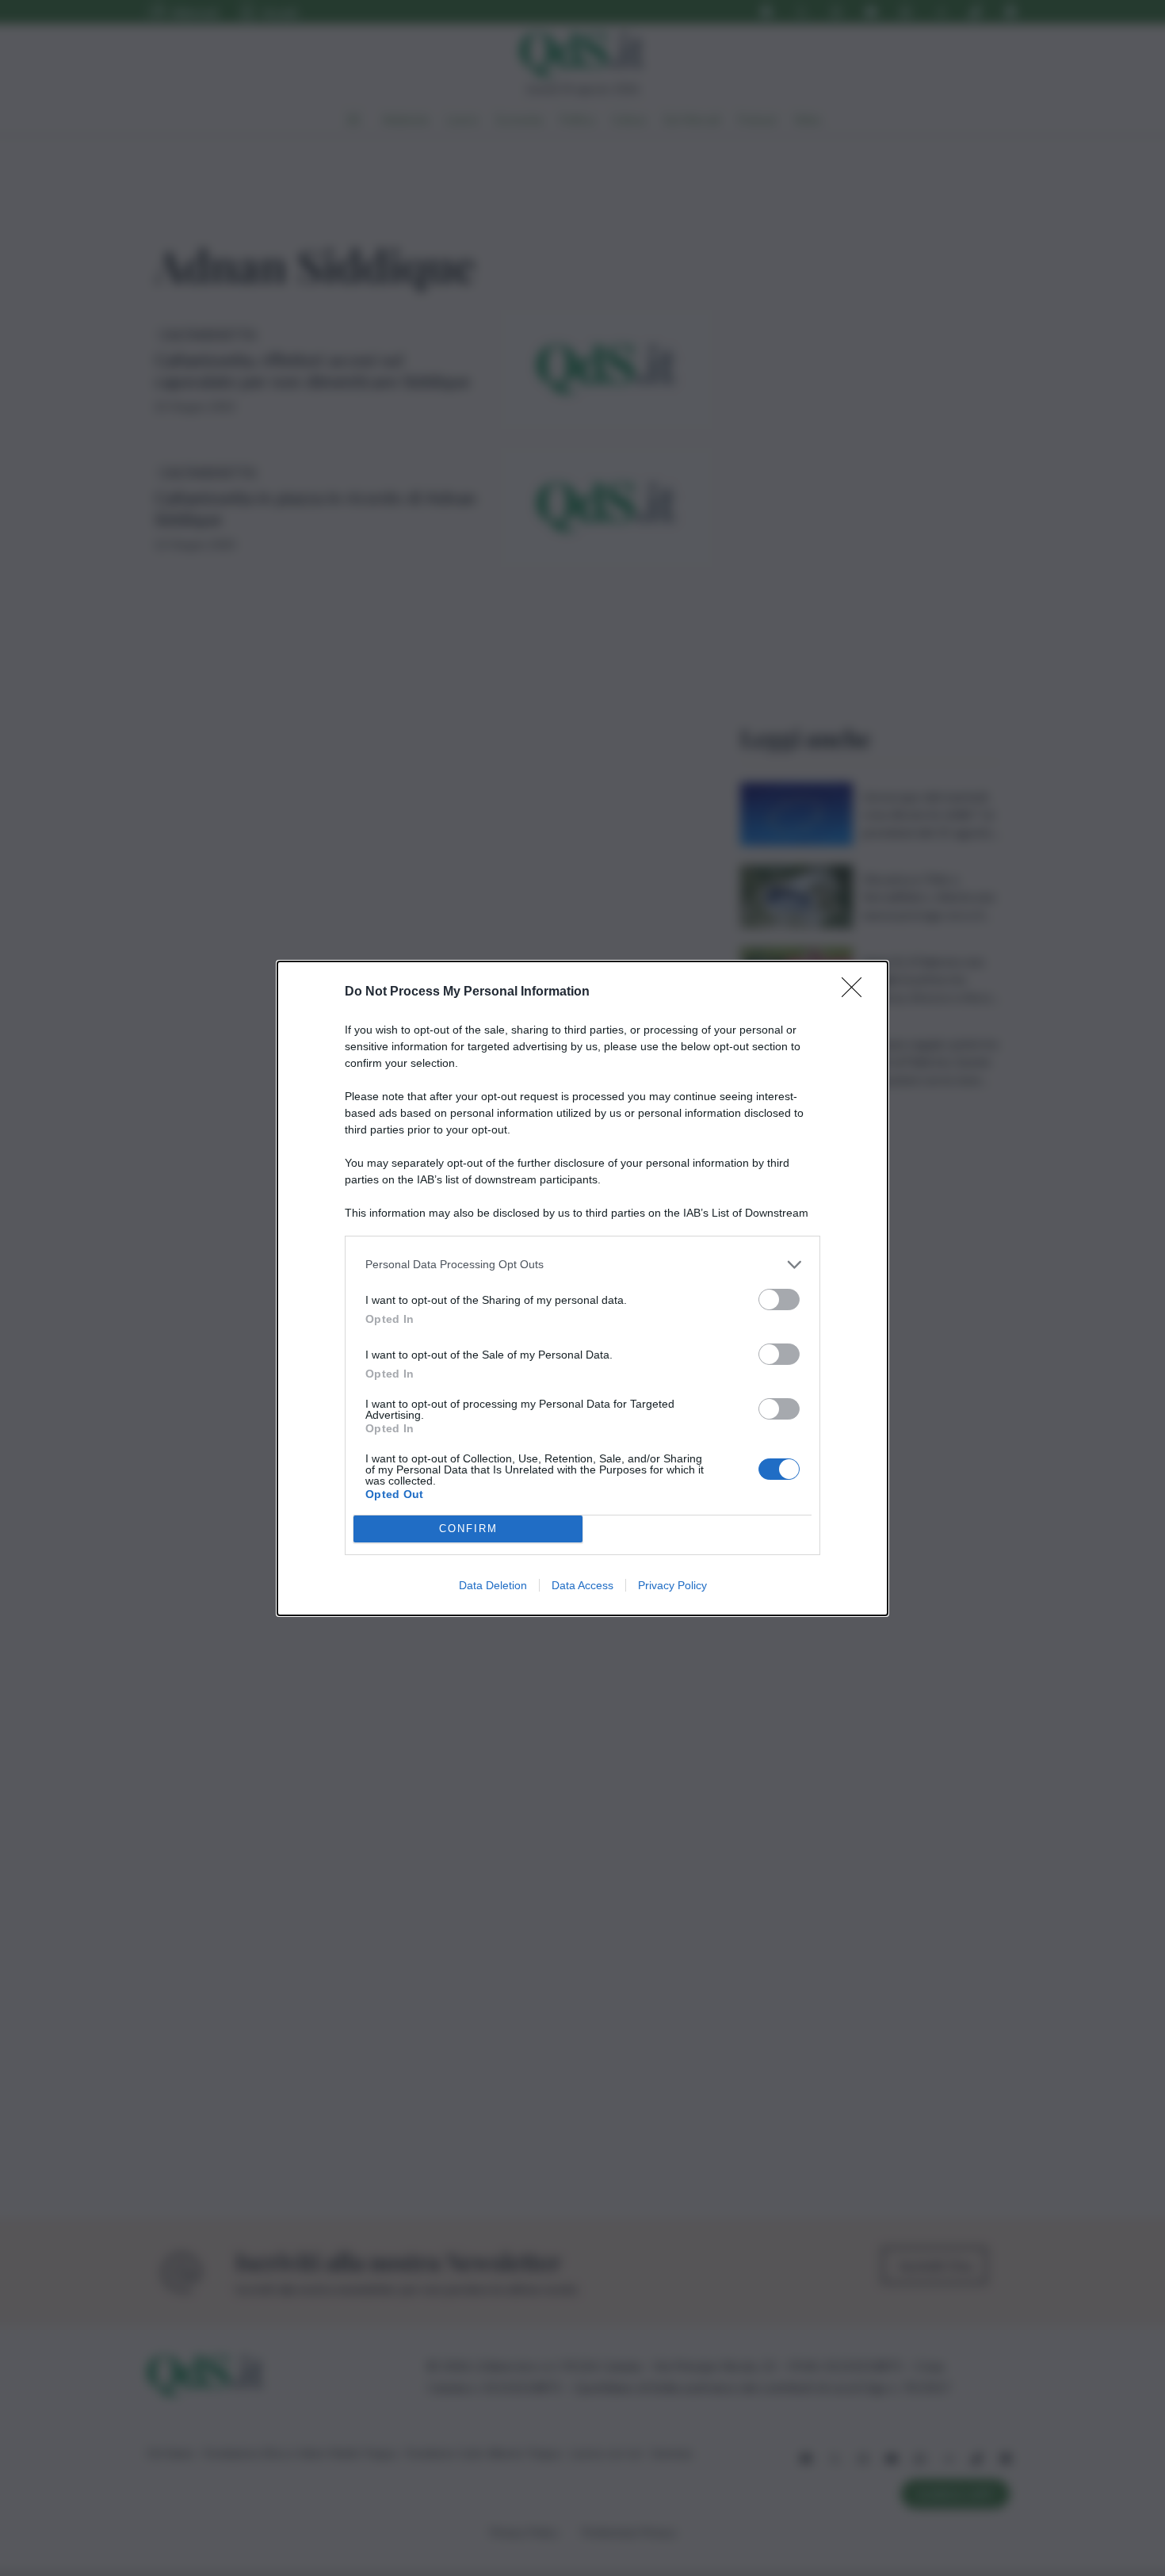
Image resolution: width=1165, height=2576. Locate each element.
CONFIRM (468, 1529)
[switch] (779, 1299)
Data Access (582, 1585)
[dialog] (582, 1288)
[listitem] (582, 1265)
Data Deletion (493, 1585)
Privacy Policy (672, 1585)
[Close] (857, 992)
